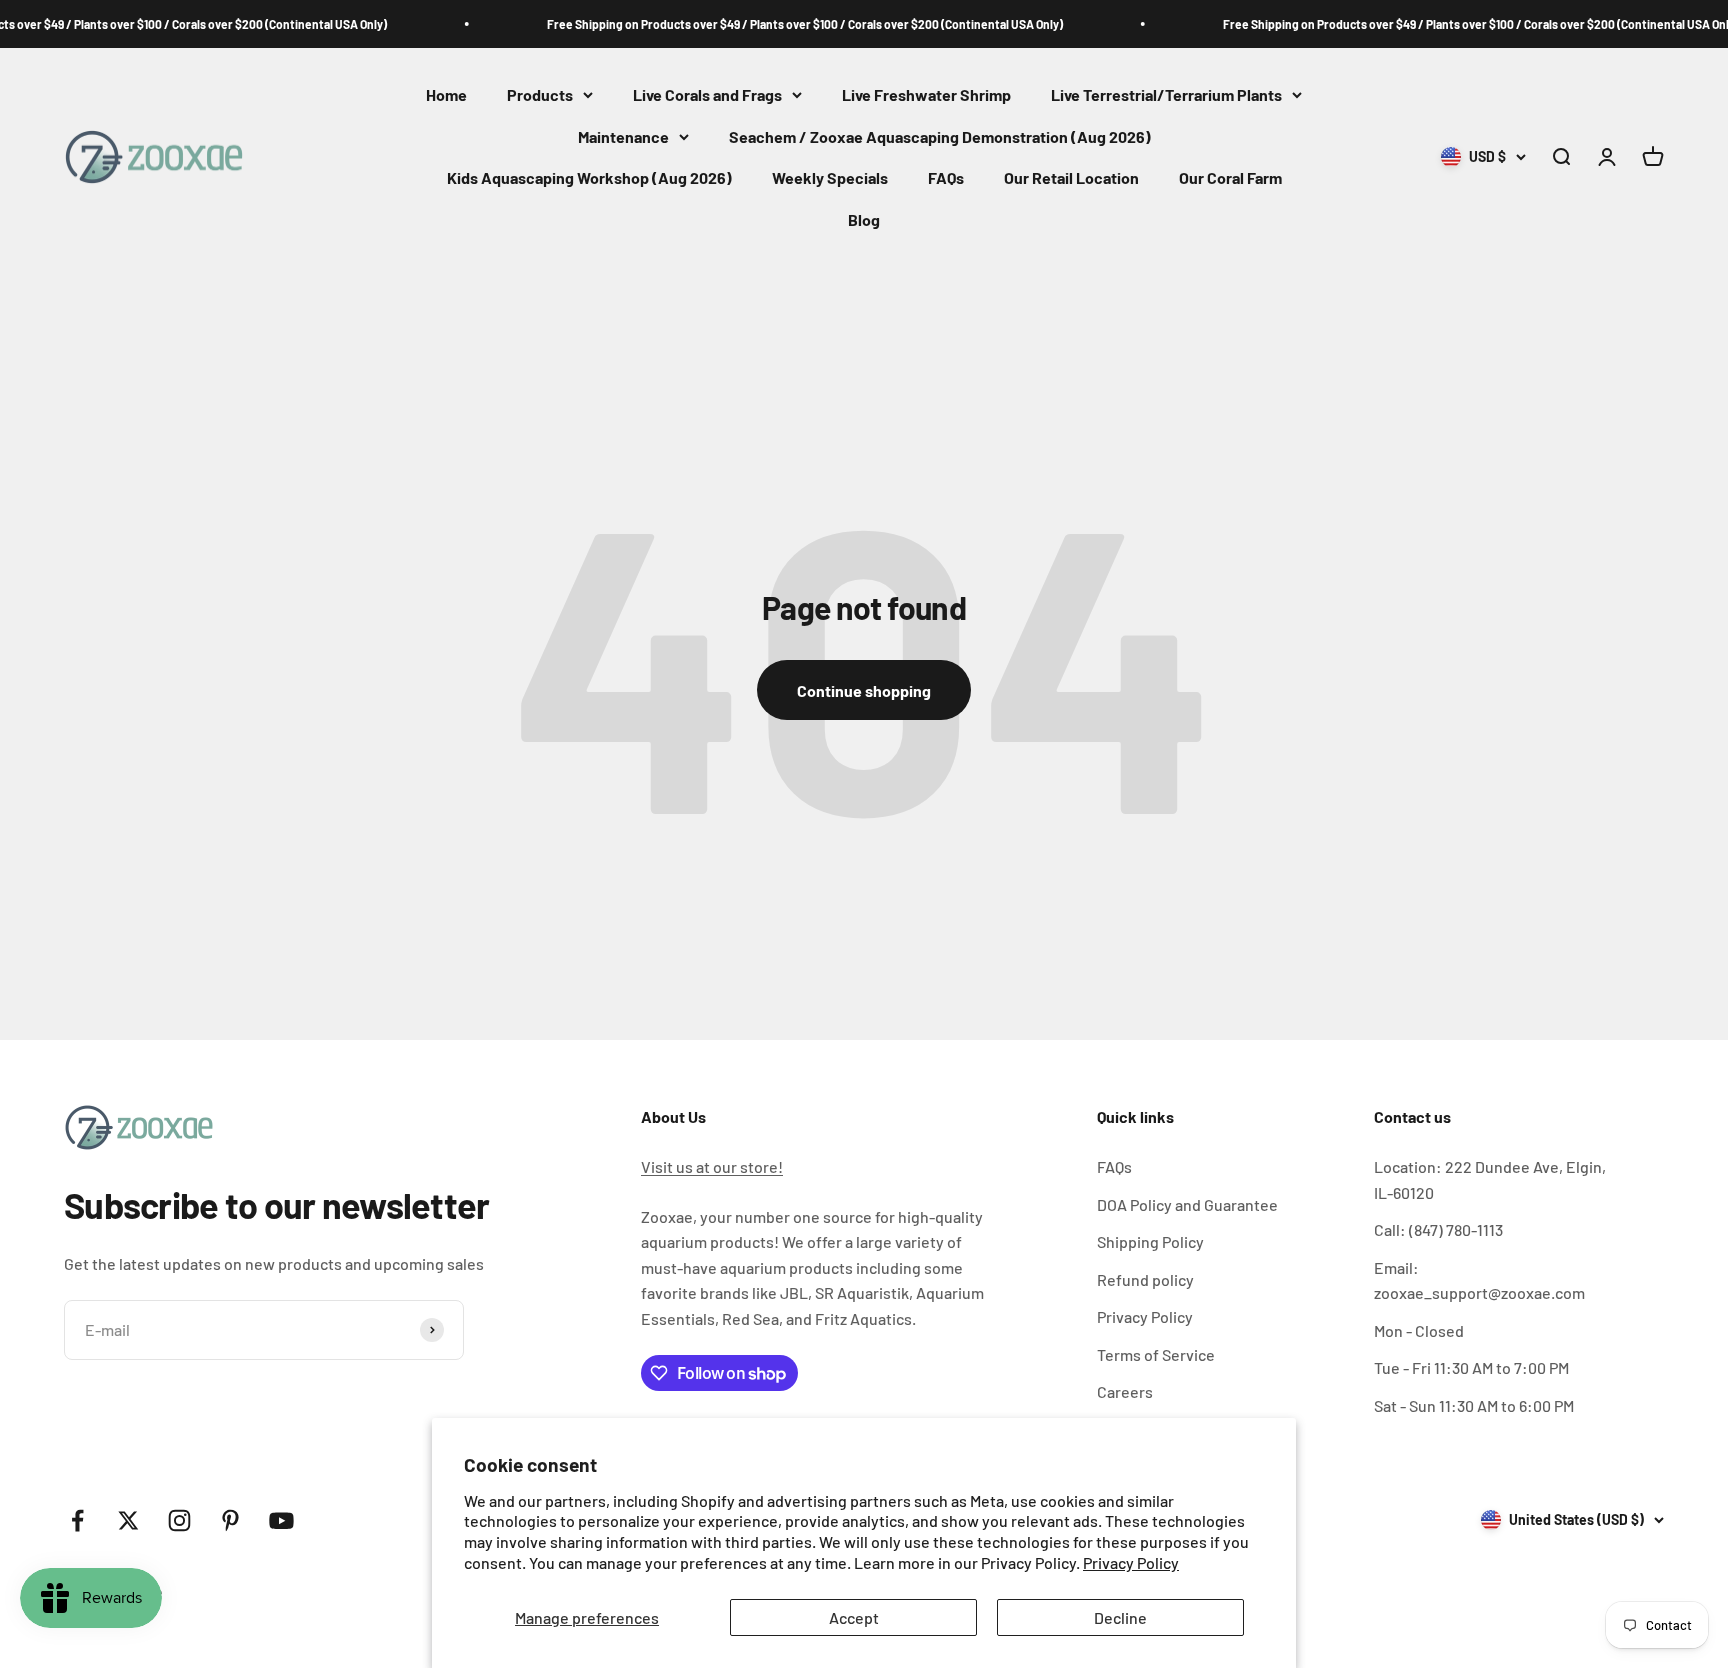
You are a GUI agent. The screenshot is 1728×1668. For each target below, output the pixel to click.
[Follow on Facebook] (77, 1520)
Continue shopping (864, 690)
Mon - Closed (1419, 1330)
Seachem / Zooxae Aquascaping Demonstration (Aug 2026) (940, 136)
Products (540, 94)
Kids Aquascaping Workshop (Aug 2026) (589, 178)
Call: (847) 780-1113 (1438, 1229)
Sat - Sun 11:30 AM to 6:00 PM (1474, 1405)
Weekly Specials (830, 178)
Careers (1125, 1391)
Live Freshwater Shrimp (926, 94)
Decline (1120, 1617)
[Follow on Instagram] (179, 1520)
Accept (854, 1617)
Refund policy (1145, 1279)
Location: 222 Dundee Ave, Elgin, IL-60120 (1490, 1179)
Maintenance (623, 136)
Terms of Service (1156, 1354)
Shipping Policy (1150, 1241)
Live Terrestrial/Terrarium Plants (1166, 94)
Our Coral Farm (1230, 178)
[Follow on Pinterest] (230, 1520)
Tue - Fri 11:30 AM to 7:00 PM (1471, 1367)
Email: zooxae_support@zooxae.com (1479, 1280)
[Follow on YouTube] (281, 1520)
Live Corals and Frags (707, 94)
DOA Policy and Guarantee (1187, 1204)
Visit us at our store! (712, 1166)
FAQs (946, 178)
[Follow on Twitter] (128, 1520)
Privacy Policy (1131, 1562)
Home (446, 94)
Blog (864, 219)
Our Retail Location (1071, 178)
